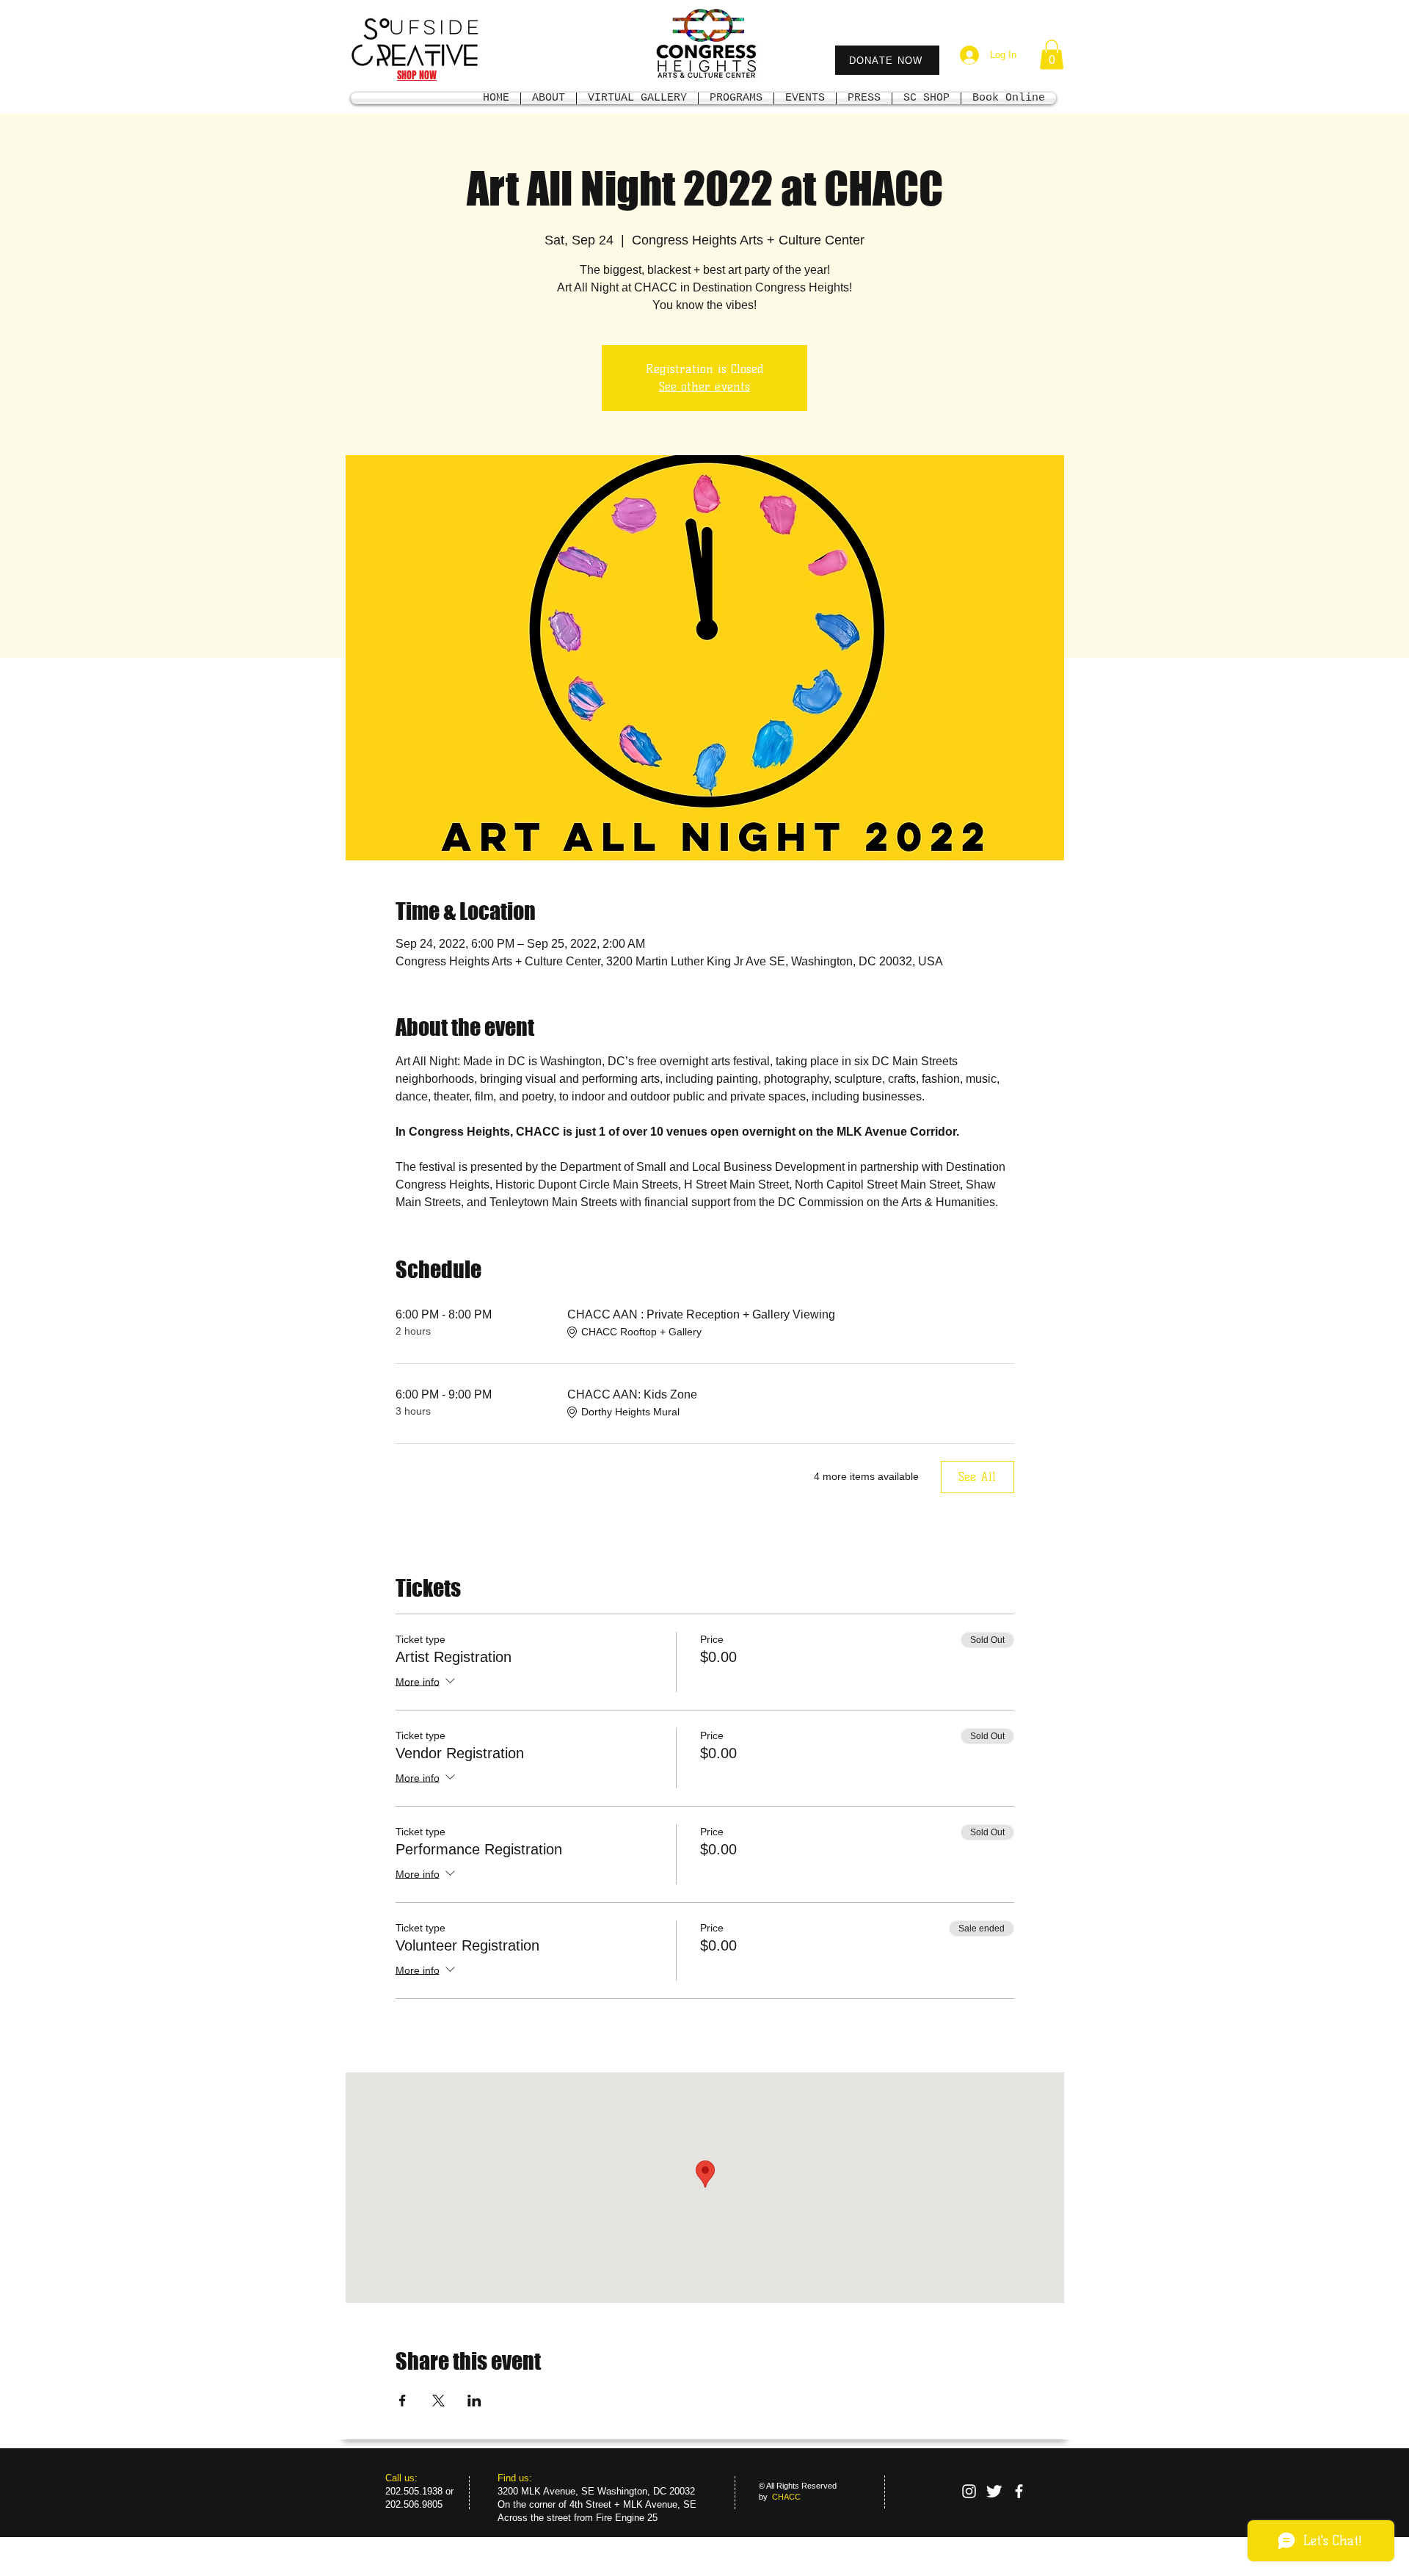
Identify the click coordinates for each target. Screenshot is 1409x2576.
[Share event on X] (438, 2401)
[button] (1052, 55)
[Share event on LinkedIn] (474, 2401)
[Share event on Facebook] (403, 2401)
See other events (704, 387)
